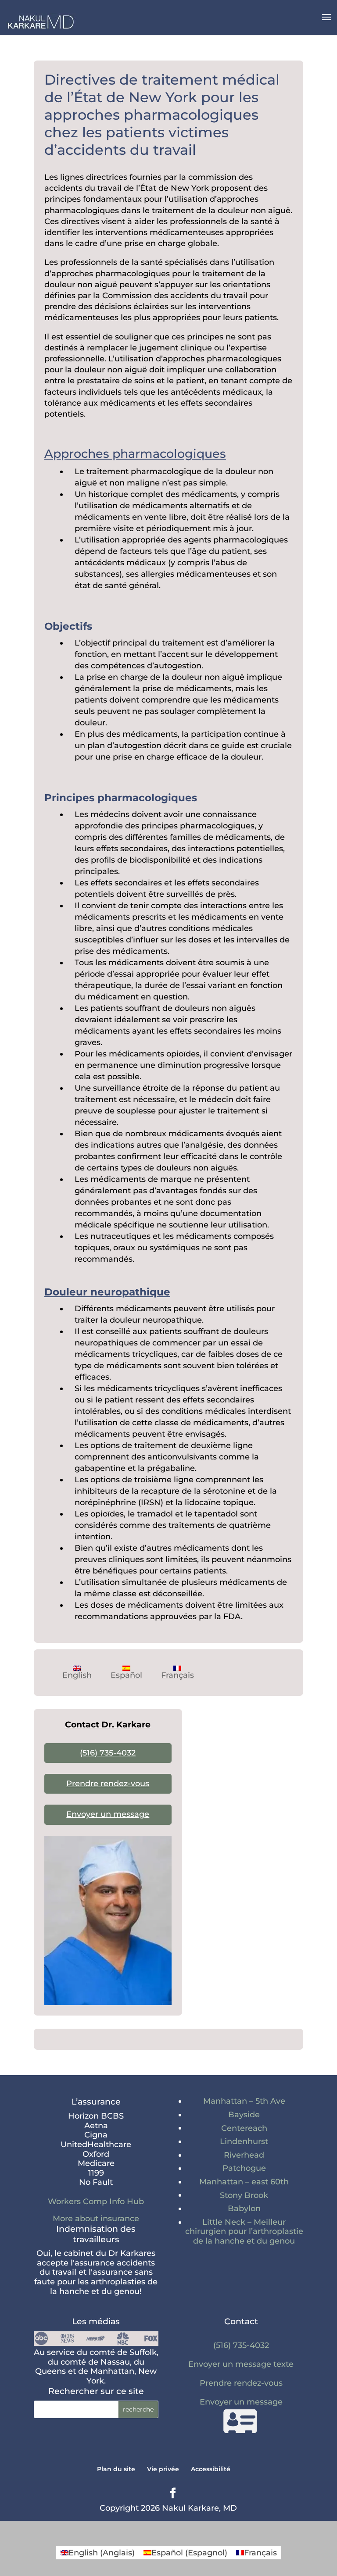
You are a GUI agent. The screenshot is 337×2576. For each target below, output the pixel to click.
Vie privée (163, 2469)
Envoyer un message (108, 1814)
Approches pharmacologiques (135, 454)
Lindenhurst (244, 2141)
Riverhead (244, 2155)
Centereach (244, 2128)
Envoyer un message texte (241, 2364)
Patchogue (244, 2168)
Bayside (244, 2115)
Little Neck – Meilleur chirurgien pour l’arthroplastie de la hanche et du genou (244, 2232)
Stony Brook (244, 2195)
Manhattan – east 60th (244, 2182)
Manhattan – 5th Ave (244, 2101)
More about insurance (96, 2219)
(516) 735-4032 (108, 1753)
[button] (326, 23)
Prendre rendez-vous (108, 1784)
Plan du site (116, 2469)
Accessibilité (211, 2469)
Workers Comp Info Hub (96, 2201)
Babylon (244, 2209)
